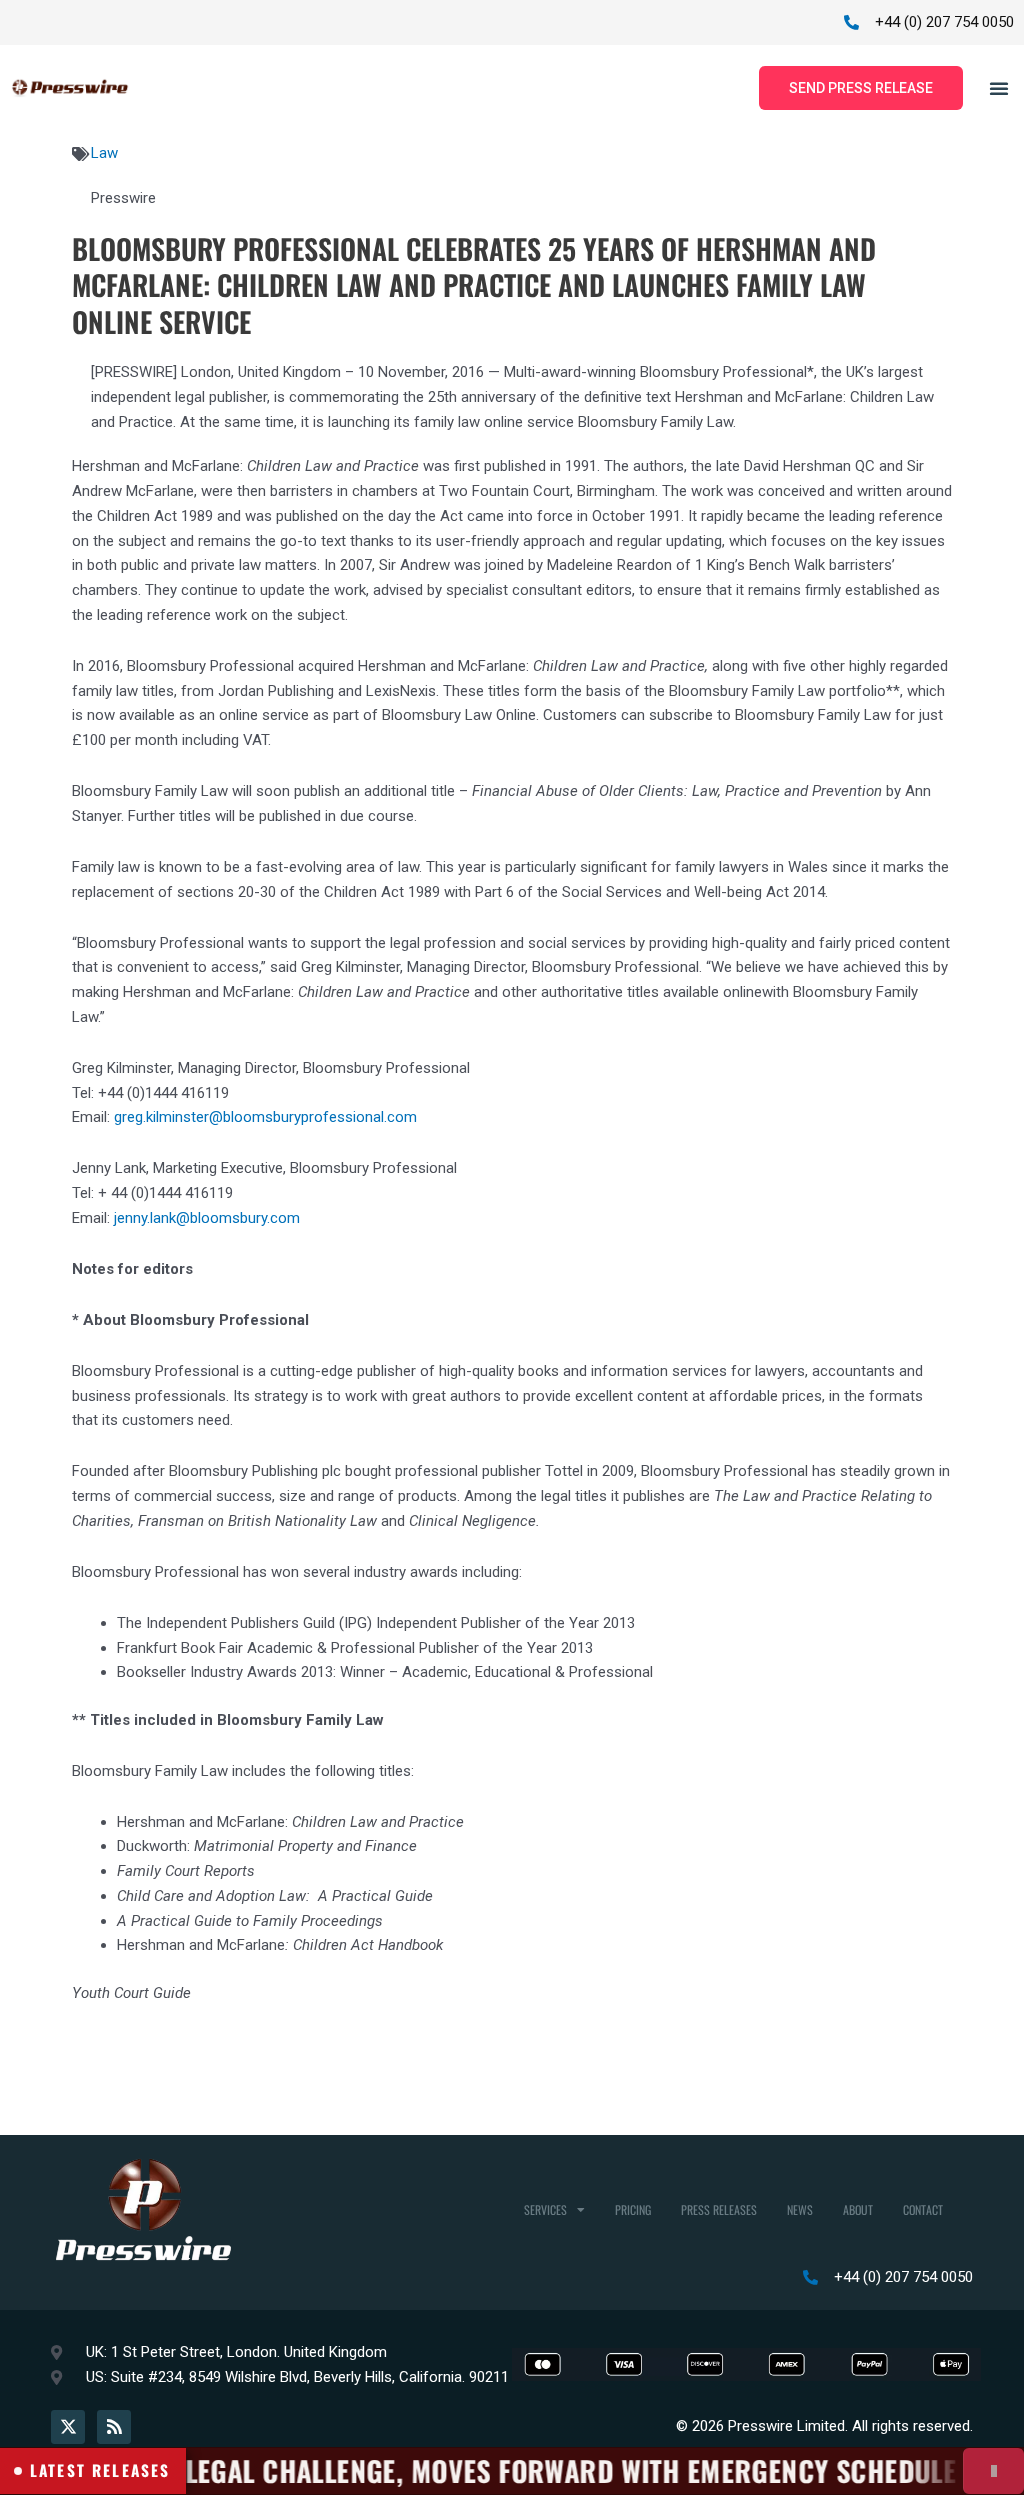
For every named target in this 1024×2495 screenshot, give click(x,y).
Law (104, 153)
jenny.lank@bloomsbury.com (207, 1218)
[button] (999, 88)
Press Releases (719, 2209)
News (800, 2209)
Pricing (633, 2209)
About (858, 2209)
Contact (923, 2209)
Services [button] (545, 2209)
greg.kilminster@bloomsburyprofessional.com (265, 1117)
